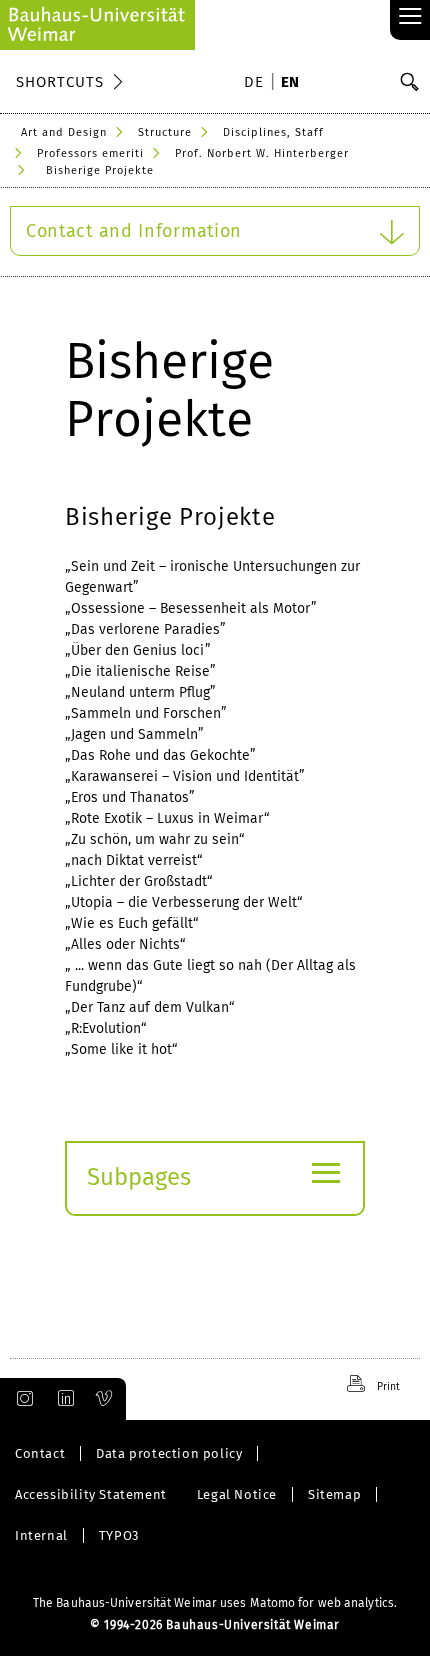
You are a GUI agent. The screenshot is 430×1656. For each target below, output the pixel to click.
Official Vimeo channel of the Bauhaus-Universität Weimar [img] (105, 1399)
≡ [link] (410, 17)
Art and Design (64, 132)
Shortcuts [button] (60, 82)
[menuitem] (257, 84)
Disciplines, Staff (273, 132)
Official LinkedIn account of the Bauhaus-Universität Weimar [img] (63, 1399)
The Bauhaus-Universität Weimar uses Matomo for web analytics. (215, 1603)
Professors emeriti (90, 153)
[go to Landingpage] (97, 25)
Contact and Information (134, 231)
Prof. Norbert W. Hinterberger (262, 153)
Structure (165, 132)
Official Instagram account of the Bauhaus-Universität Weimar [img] (21, 1399)
